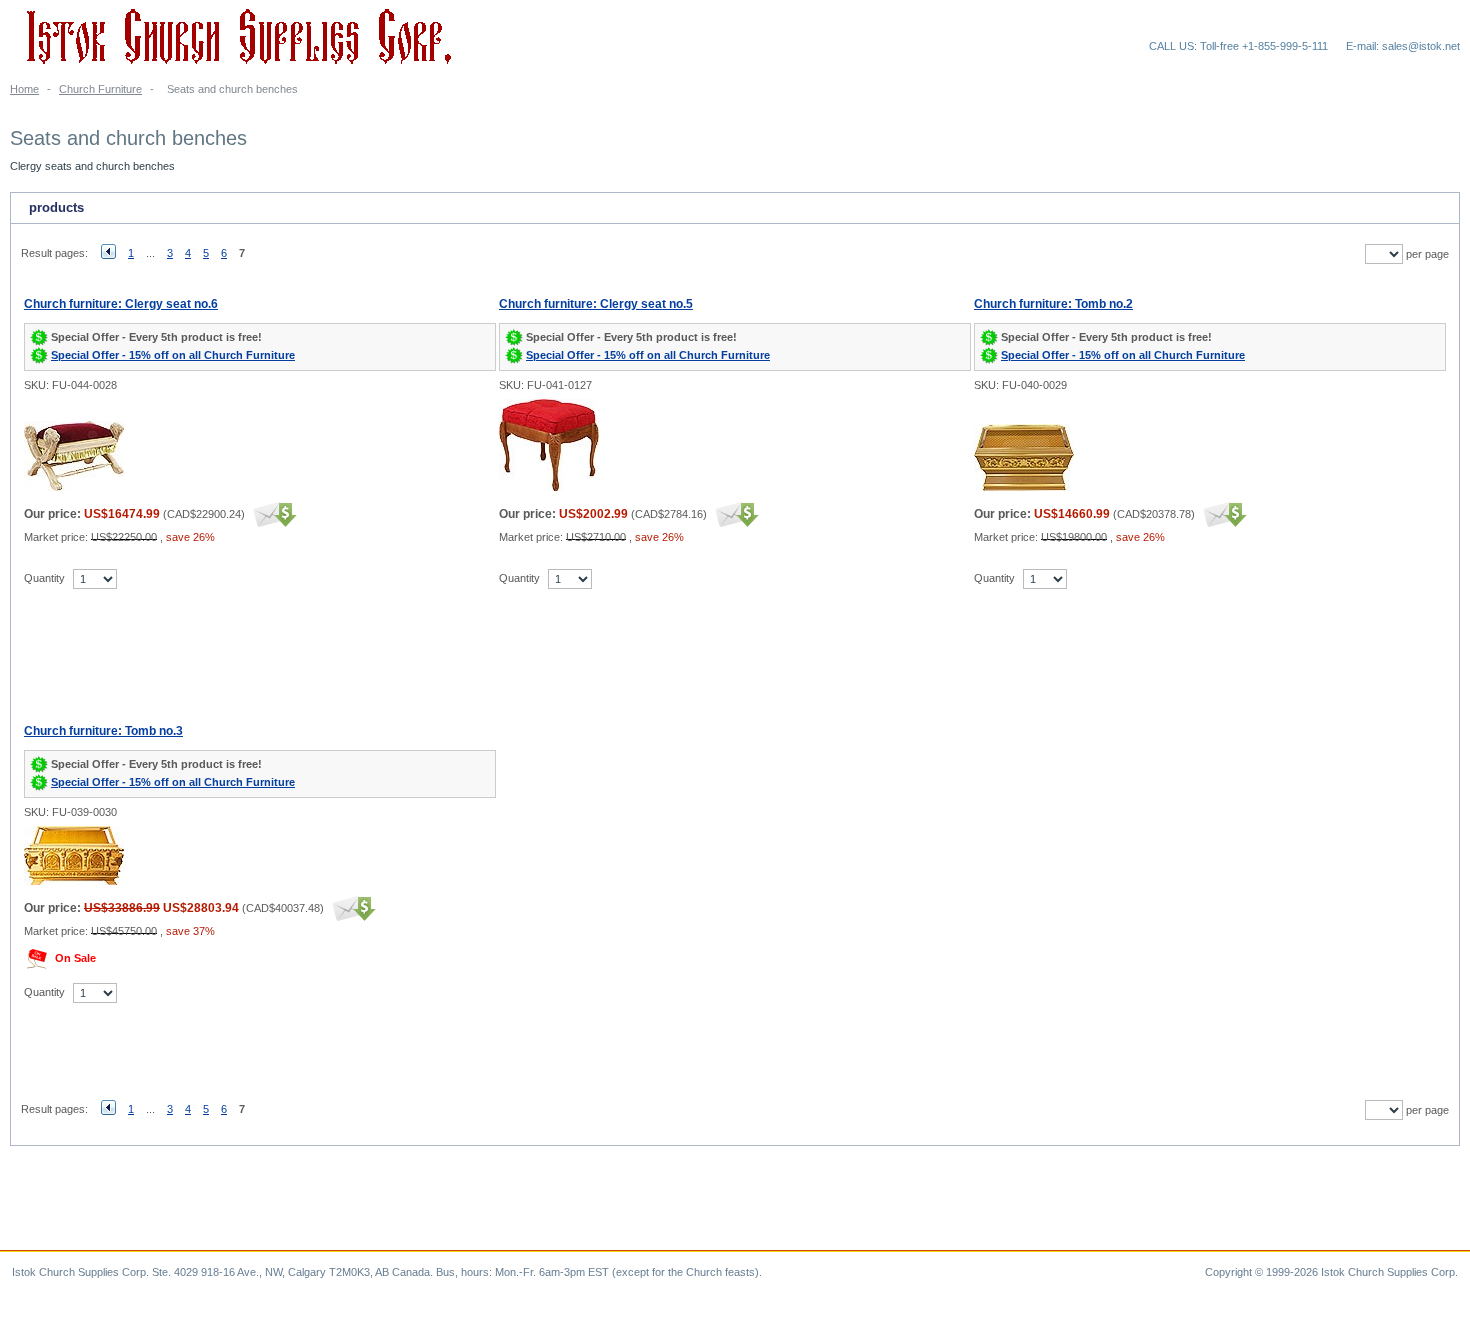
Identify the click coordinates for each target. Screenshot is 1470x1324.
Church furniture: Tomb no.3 (103, 731)
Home (24, 89)
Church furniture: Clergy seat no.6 (121, 304)
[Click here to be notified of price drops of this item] (272, 514)
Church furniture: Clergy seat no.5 (596, 304)
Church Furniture (100, 89)
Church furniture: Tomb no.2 (1053, 304)
